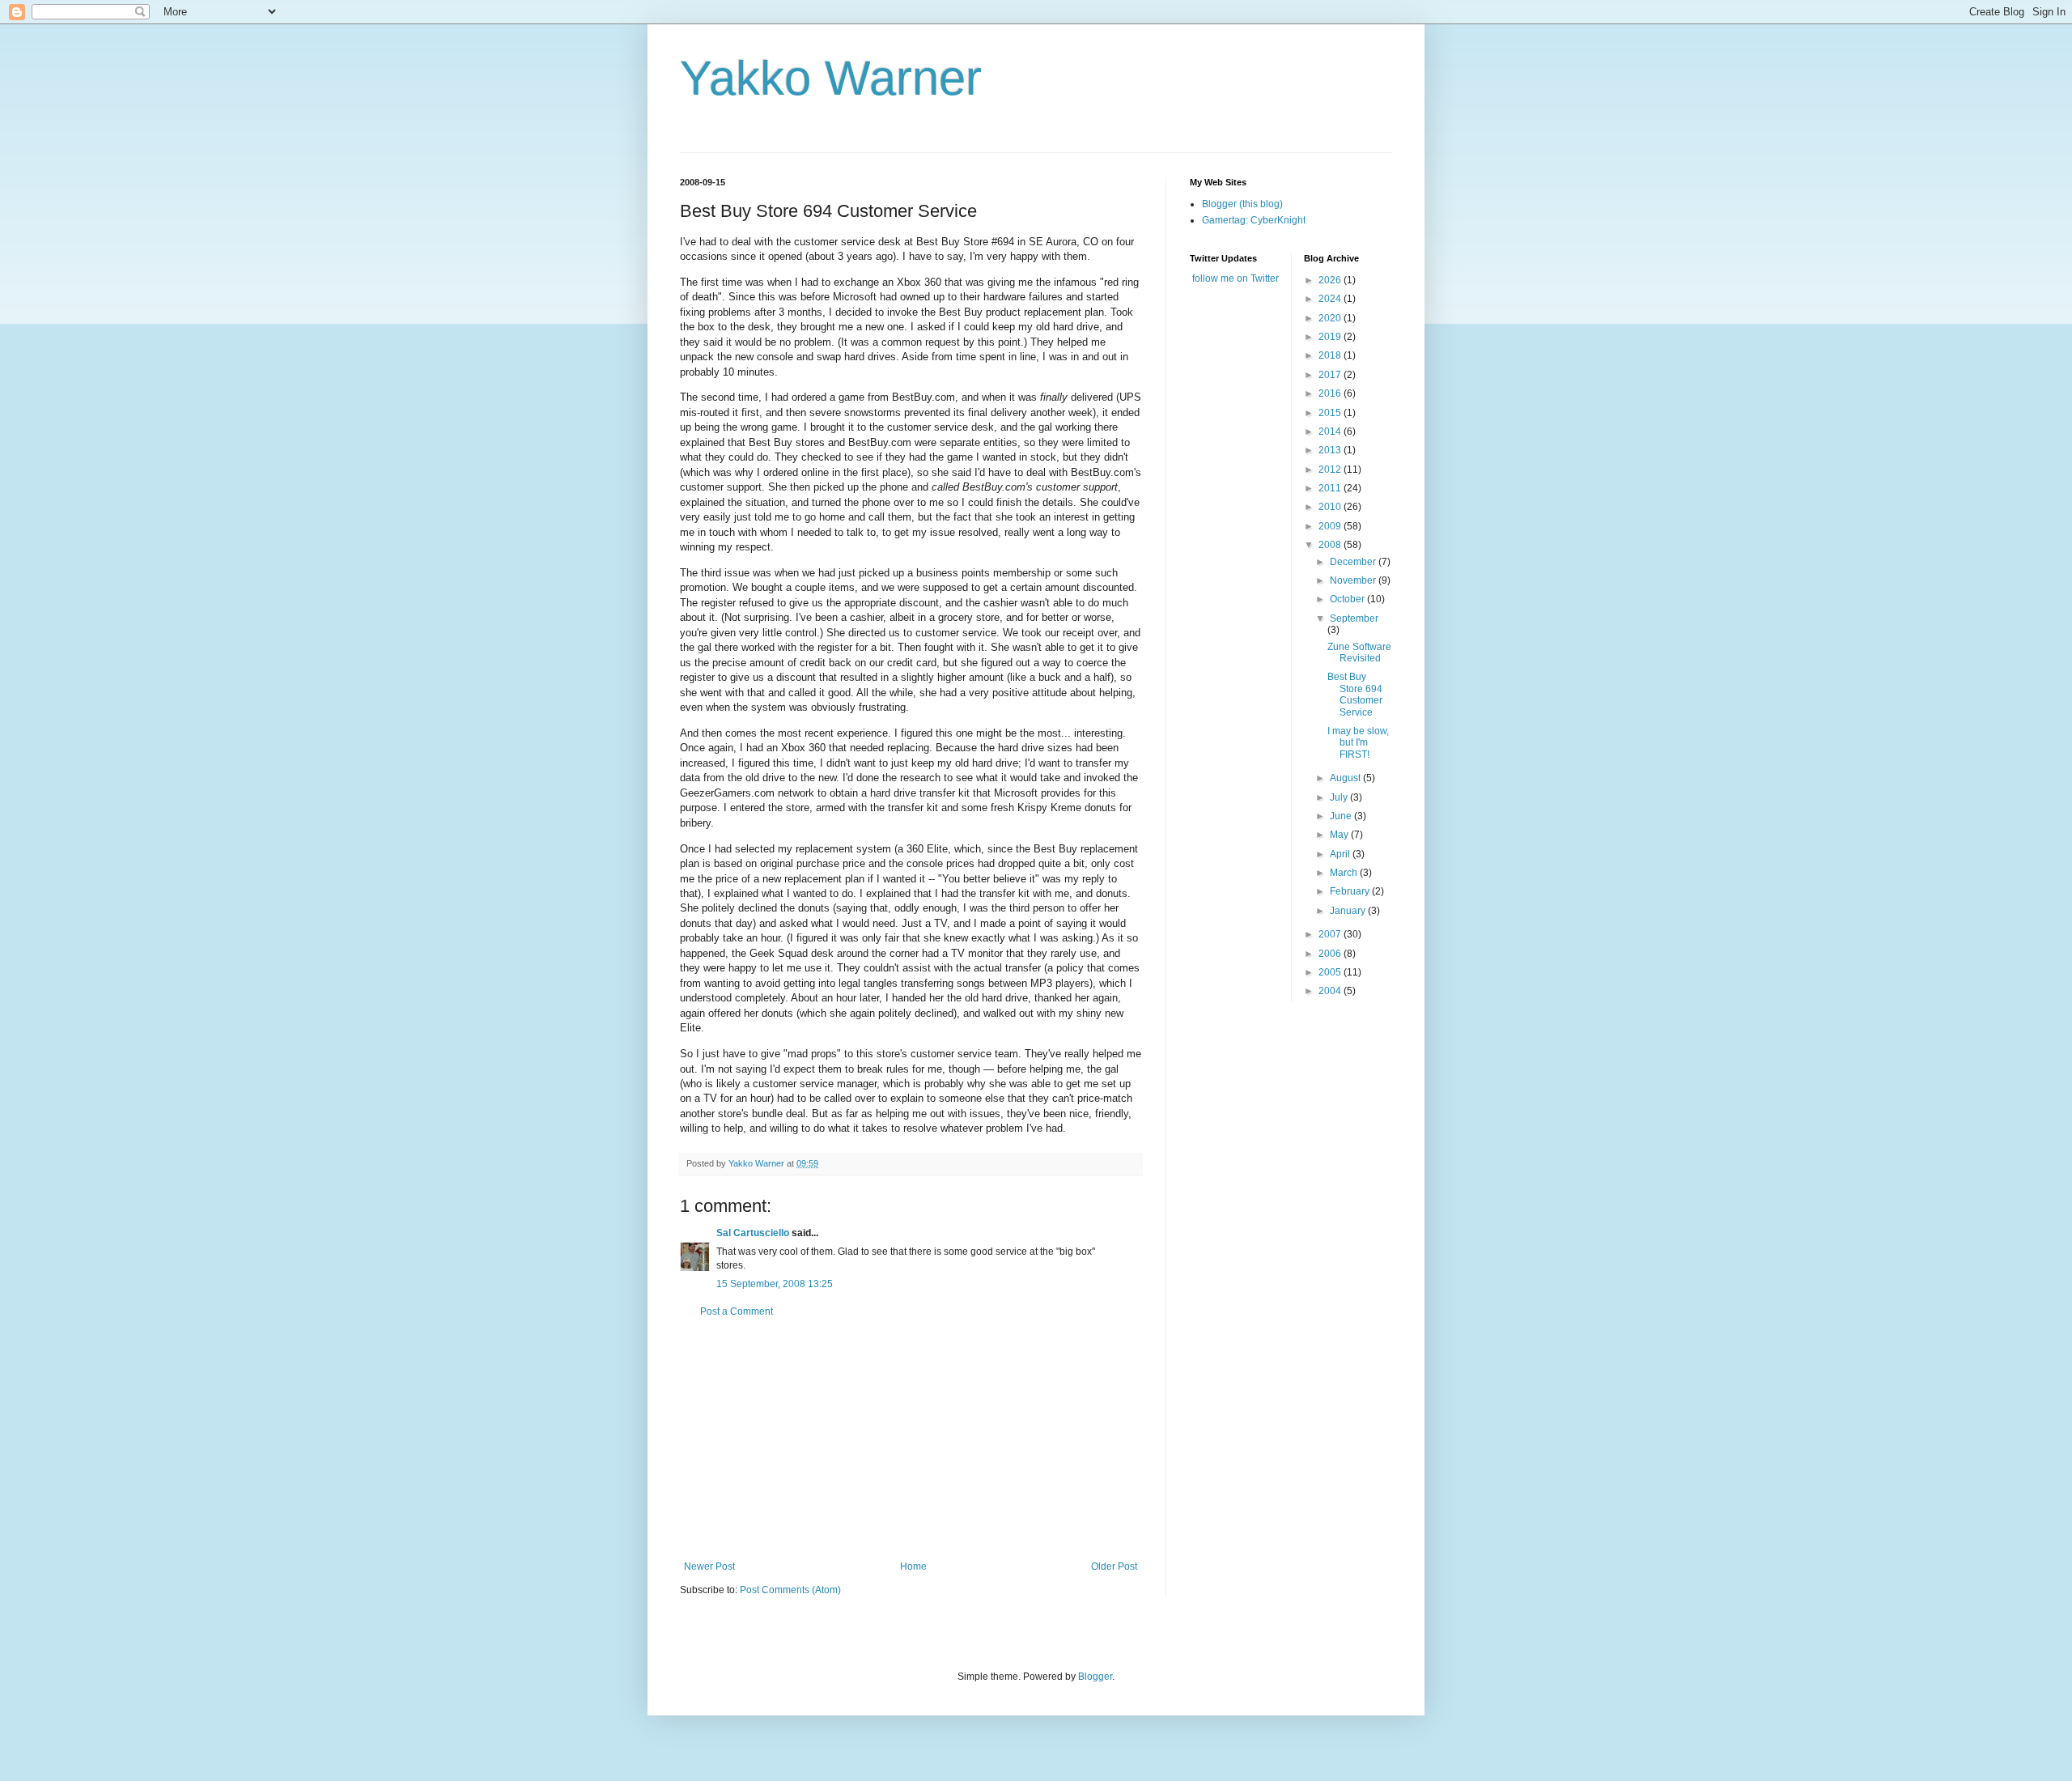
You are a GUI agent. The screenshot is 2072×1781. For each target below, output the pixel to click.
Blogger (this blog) (1242, 204)
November (1354, 580)
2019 (1331, 337)
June (1342, 816)
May (1340, 835)
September (1354, 618)
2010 (1331, 507)
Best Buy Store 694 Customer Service (1355, 694)
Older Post (1114, 1566)
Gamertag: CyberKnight (1254, 220)
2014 (1331, 431)
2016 (1331, 393)
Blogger (1095, 1677)
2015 (1331, 413)
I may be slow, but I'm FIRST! (1358, 743)
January (1349, 911)
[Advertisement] (911, 1439)
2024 (1331, 299)
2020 (1331, 318)
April (1341, 854)
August (1346, 778)
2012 (1331, 470)
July (1340, 797)
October (1348, 599)
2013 (1331, 450)
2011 (1331, 488)
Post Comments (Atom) (790, 1590)
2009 (1331, 526)
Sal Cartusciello (753, 1233)
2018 (1331, 355)
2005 (1331, 972)
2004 (1331, 991)
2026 (1331, 280)
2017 (1331, 375)
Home (913, 1566)
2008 (1331, 545)
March (1345, 873)
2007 (1331, 934)
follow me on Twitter (1236, 278)
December (1354, 562)
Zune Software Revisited (1359, 652)
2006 (1331, 954)
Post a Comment (737, 1311)
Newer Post (709, 1566)
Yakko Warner (831, 78)
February (1351, 891)
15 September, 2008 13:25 (775, 1284)
